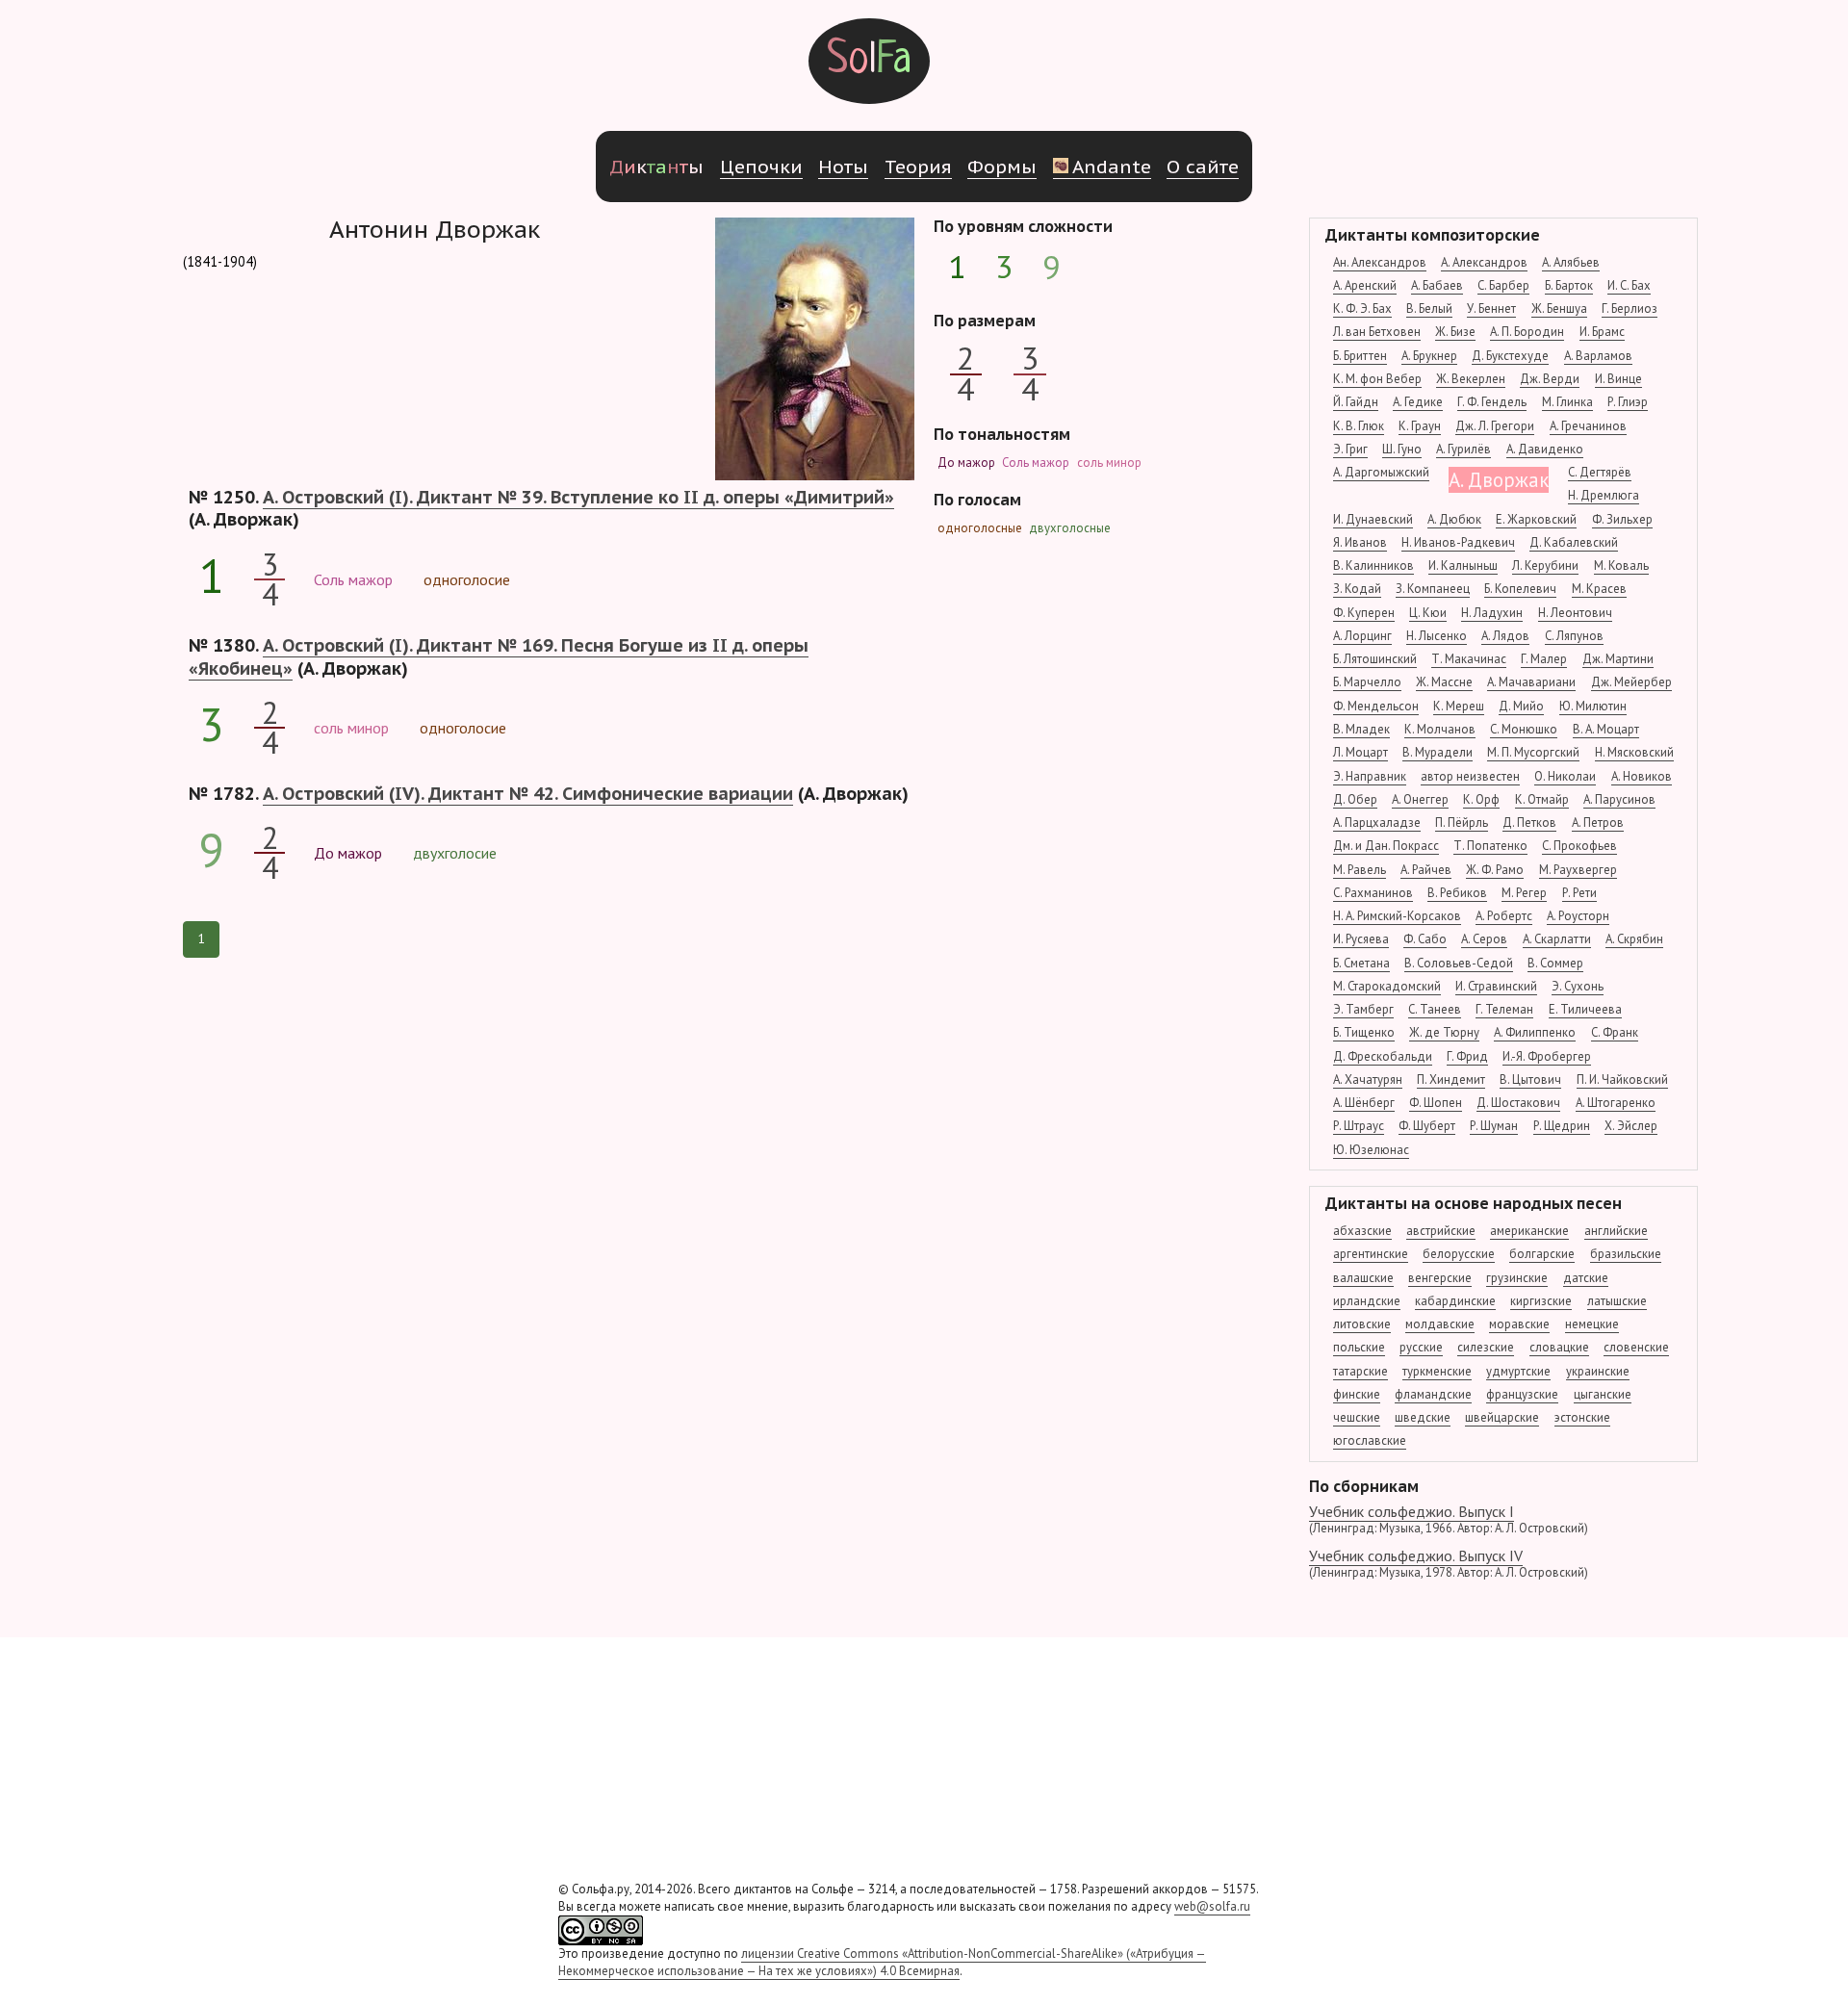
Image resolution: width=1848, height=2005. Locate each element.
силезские (1486, 1347)
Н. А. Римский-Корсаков (1397, 916)
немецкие (1592, 1324)
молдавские (1440, 1324)
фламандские (1433, 1394)
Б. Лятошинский (1375, 659)
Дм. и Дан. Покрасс (1386, 846)
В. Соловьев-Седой (1459, 963)
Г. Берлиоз (1630, 308)
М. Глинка (1567, 402)
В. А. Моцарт (1606, 729)
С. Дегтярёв (1600, 472)
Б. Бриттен (1360, 356)
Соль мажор (1036, 463)
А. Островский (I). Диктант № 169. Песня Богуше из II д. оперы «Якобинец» (499, 656)
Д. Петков (1529, 823)
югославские (1370, 1440)
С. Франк (1615, 1032)
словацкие (1559, 1347)
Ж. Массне (1444, 682)
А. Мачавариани (1531, 682)
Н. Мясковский (1634, 752)
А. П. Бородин (1527, 332)
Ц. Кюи (1428, 613)
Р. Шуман (1494, 1126)
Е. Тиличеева (1585, 1009)
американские (1529, 1231)
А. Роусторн (1578, 916)
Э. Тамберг (1363, 1009)
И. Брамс (1602, 332)
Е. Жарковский (1536, 519)
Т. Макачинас (1469, 659)
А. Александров (1484, 262)
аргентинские (1371, 1254)
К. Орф (1481, 799)
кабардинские (1455, 1301)
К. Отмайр (1542, 799)
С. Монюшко (1524, 729)
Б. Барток (1569, 285)
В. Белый (1429, 308)
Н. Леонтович (1575, 613)
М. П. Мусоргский (1533, 752)
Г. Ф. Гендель (1492, 402)
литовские (1362, 1324)
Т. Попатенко (1490, 846)
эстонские (1582, 1417)
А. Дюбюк (1454, 519)
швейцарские (1502, 1417)
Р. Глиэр (1628, 402)
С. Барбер (1503, 285)
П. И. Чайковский (1622, 1080)
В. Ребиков (1457, 893)
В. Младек (1361, 729)
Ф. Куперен (1364, 613)
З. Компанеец (1433, 589)
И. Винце (1618, 379)
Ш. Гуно (1402, 449)
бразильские (1626, 1254)
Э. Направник (1370, 776)
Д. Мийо (1521, 706)
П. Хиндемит (1451, 1080)
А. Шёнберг (1364, 1103)
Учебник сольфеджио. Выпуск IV (1449, 1563)
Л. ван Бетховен (1377, 332)
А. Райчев (1426, 870)
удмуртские (1518, 1371)
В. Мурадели (1437, 752)
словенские (1636, 1347)
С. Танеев (1435, 1009)
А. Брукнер (1429, 356)
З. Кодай (1357, 589)
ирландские (1367, 1301)
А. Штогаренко (1616, 1103)
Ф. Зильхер (1622, 519)
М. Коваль (1621, 566)
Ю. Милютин (1593, 706)
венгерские (1440, 1278)
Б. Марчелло (1367, 682)
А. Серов (1484, 939)
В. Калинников (1373, 566)
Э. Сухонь (1578, 986)
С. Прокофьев (1579, 846)
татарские (1360, 1371)
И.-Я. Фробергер (1547, 1056)
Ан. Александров (1380, 262)
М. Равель (1360, 870)
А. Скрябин (1634, 939)
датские (1586, 1278)
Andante (1112, 166)
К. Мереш (1459, 706)
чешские (1357, 1417)
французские (1522, 1394)
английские (1616, 1231)
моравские (1519, 1324)
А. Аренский (1365, 285)
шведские (1423, 1417)
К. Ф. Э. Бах (1362, 308)
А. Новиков (1642, 776)
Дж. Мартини (1618, 659)
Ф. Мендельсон (1376, 706)
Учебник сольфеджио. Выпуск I (1449, 1519)
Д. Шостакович (1518, 1103)
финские (1357, 1394)
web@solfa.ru (1212, 1906)
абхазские (1362, 1231)
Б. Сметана (1361, 963)
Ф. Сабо (1425, 939)
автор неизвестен (1470, 776)
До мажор (966, 463)
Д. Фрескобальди (1383, 1056)
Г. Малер (1544, 659)
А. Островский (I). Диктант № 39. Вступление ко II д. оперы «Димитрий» (578, 497)
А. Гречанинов (1588, 426)
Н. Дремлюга (1604, 495)
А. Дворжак (1499, 480)
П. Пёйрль (1462, 823)
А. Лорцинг (1362, 636)
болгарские (1542, 1254)
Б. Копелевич (1520, 589)
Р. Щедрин (1562, 1126)
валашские (1363, 1278)
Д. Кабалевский (1574, 542)
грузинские (1517, 1278)
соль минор (1109, 463)
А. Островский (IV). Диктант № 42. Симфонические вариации (528, 793)
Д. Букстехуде (1510, 356)
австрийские (1441, 1231)
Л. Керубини (1545, 566)
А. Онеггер (1420, 799)
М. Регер (1524, 893)
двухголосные (1070, 528)
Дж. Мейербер (1631, 682)
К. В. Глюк (1359, 426)
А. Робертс (1504, 916)
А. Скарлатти (1557, 939)
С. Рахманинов (1373, 893)
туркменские (1437, 1371)
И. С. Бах (1629, 285)
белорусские (1459, 1254)
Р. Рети (1579, 893)
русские (1421, 1347)
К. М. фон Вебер (1377, 379)
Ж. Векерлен (1471, 379)
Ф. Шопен (1436, 1103)
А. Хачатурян (1368, 1080)
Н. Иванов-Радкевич (1458, 542)
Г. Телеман (1504, 1009)
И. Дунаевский (1373, 519)
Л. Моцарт (1360, 752)
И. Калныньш (1463, 566)
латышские (1617, 1301)
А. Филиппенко (1535, 1032)
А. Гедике (1418, 402)
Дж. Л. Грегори (1495, 426)
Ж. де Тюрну (1444, 1032)
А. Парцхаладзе (1377, 823)
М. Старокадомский (1387, 986)
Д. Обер (1355, 799)
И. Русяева (1361, 939)
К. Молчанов (1440, 729)
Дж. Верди (1550, 379)
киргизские (1541, 1301)
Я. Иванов (1360, 542)
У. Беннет (1491, 308)
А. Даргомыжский (1381, 472)
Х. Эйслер (1631, 1126)
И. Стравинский (1496, 986)
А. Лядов (1505, 636)
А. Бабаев (1437, 285)
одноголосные (980, 528)
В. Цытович (1530, 1080)
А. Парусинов (1619, 799)
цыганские (1603, 1394)
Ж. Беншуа (1559, 308)
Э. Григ (1350, 449)
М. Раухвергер (1578, 870)
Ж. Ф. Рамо (1495, 870)
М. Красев (1599, 589)
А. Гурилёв (1463, 449)
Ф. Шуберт (1427, 1126)
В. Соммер (1555, 963)
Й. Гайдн (1356, 402)
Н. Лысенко (1437, 636)
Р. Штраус (1359, 1126)
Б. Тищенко (1364, 1032)
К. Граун (1420, 426)
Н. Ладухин (1492, 613)
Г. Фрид (1467, 1056)
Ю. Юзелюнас (1371, 1150)
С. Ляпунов (1574, 636)
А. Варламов (1598, 356)
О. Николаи (1565, 776)
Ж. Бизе (1455, 332)
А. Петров (1598, 823)
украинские (1598, 1371)
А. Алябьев (1571, 262)
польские (1359, 1347)
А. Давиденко (1545, 449)
